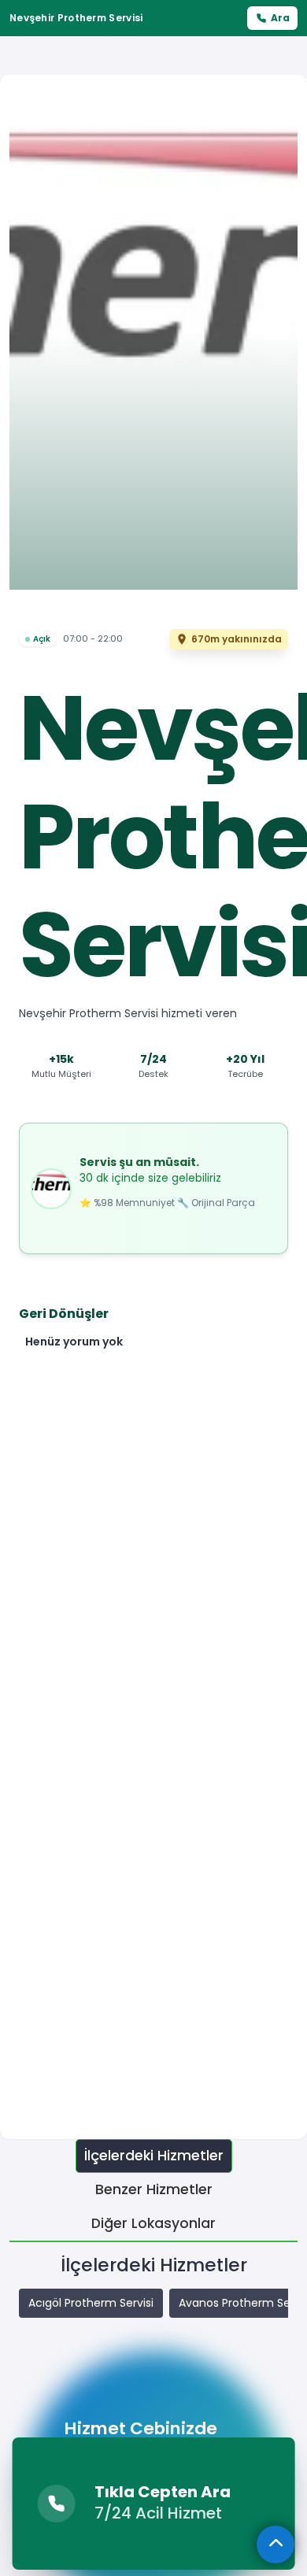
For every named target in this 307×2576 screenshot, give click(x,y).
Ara (280, 18)
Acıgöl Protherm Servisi (91, 2303)
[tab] (154, 2156)
